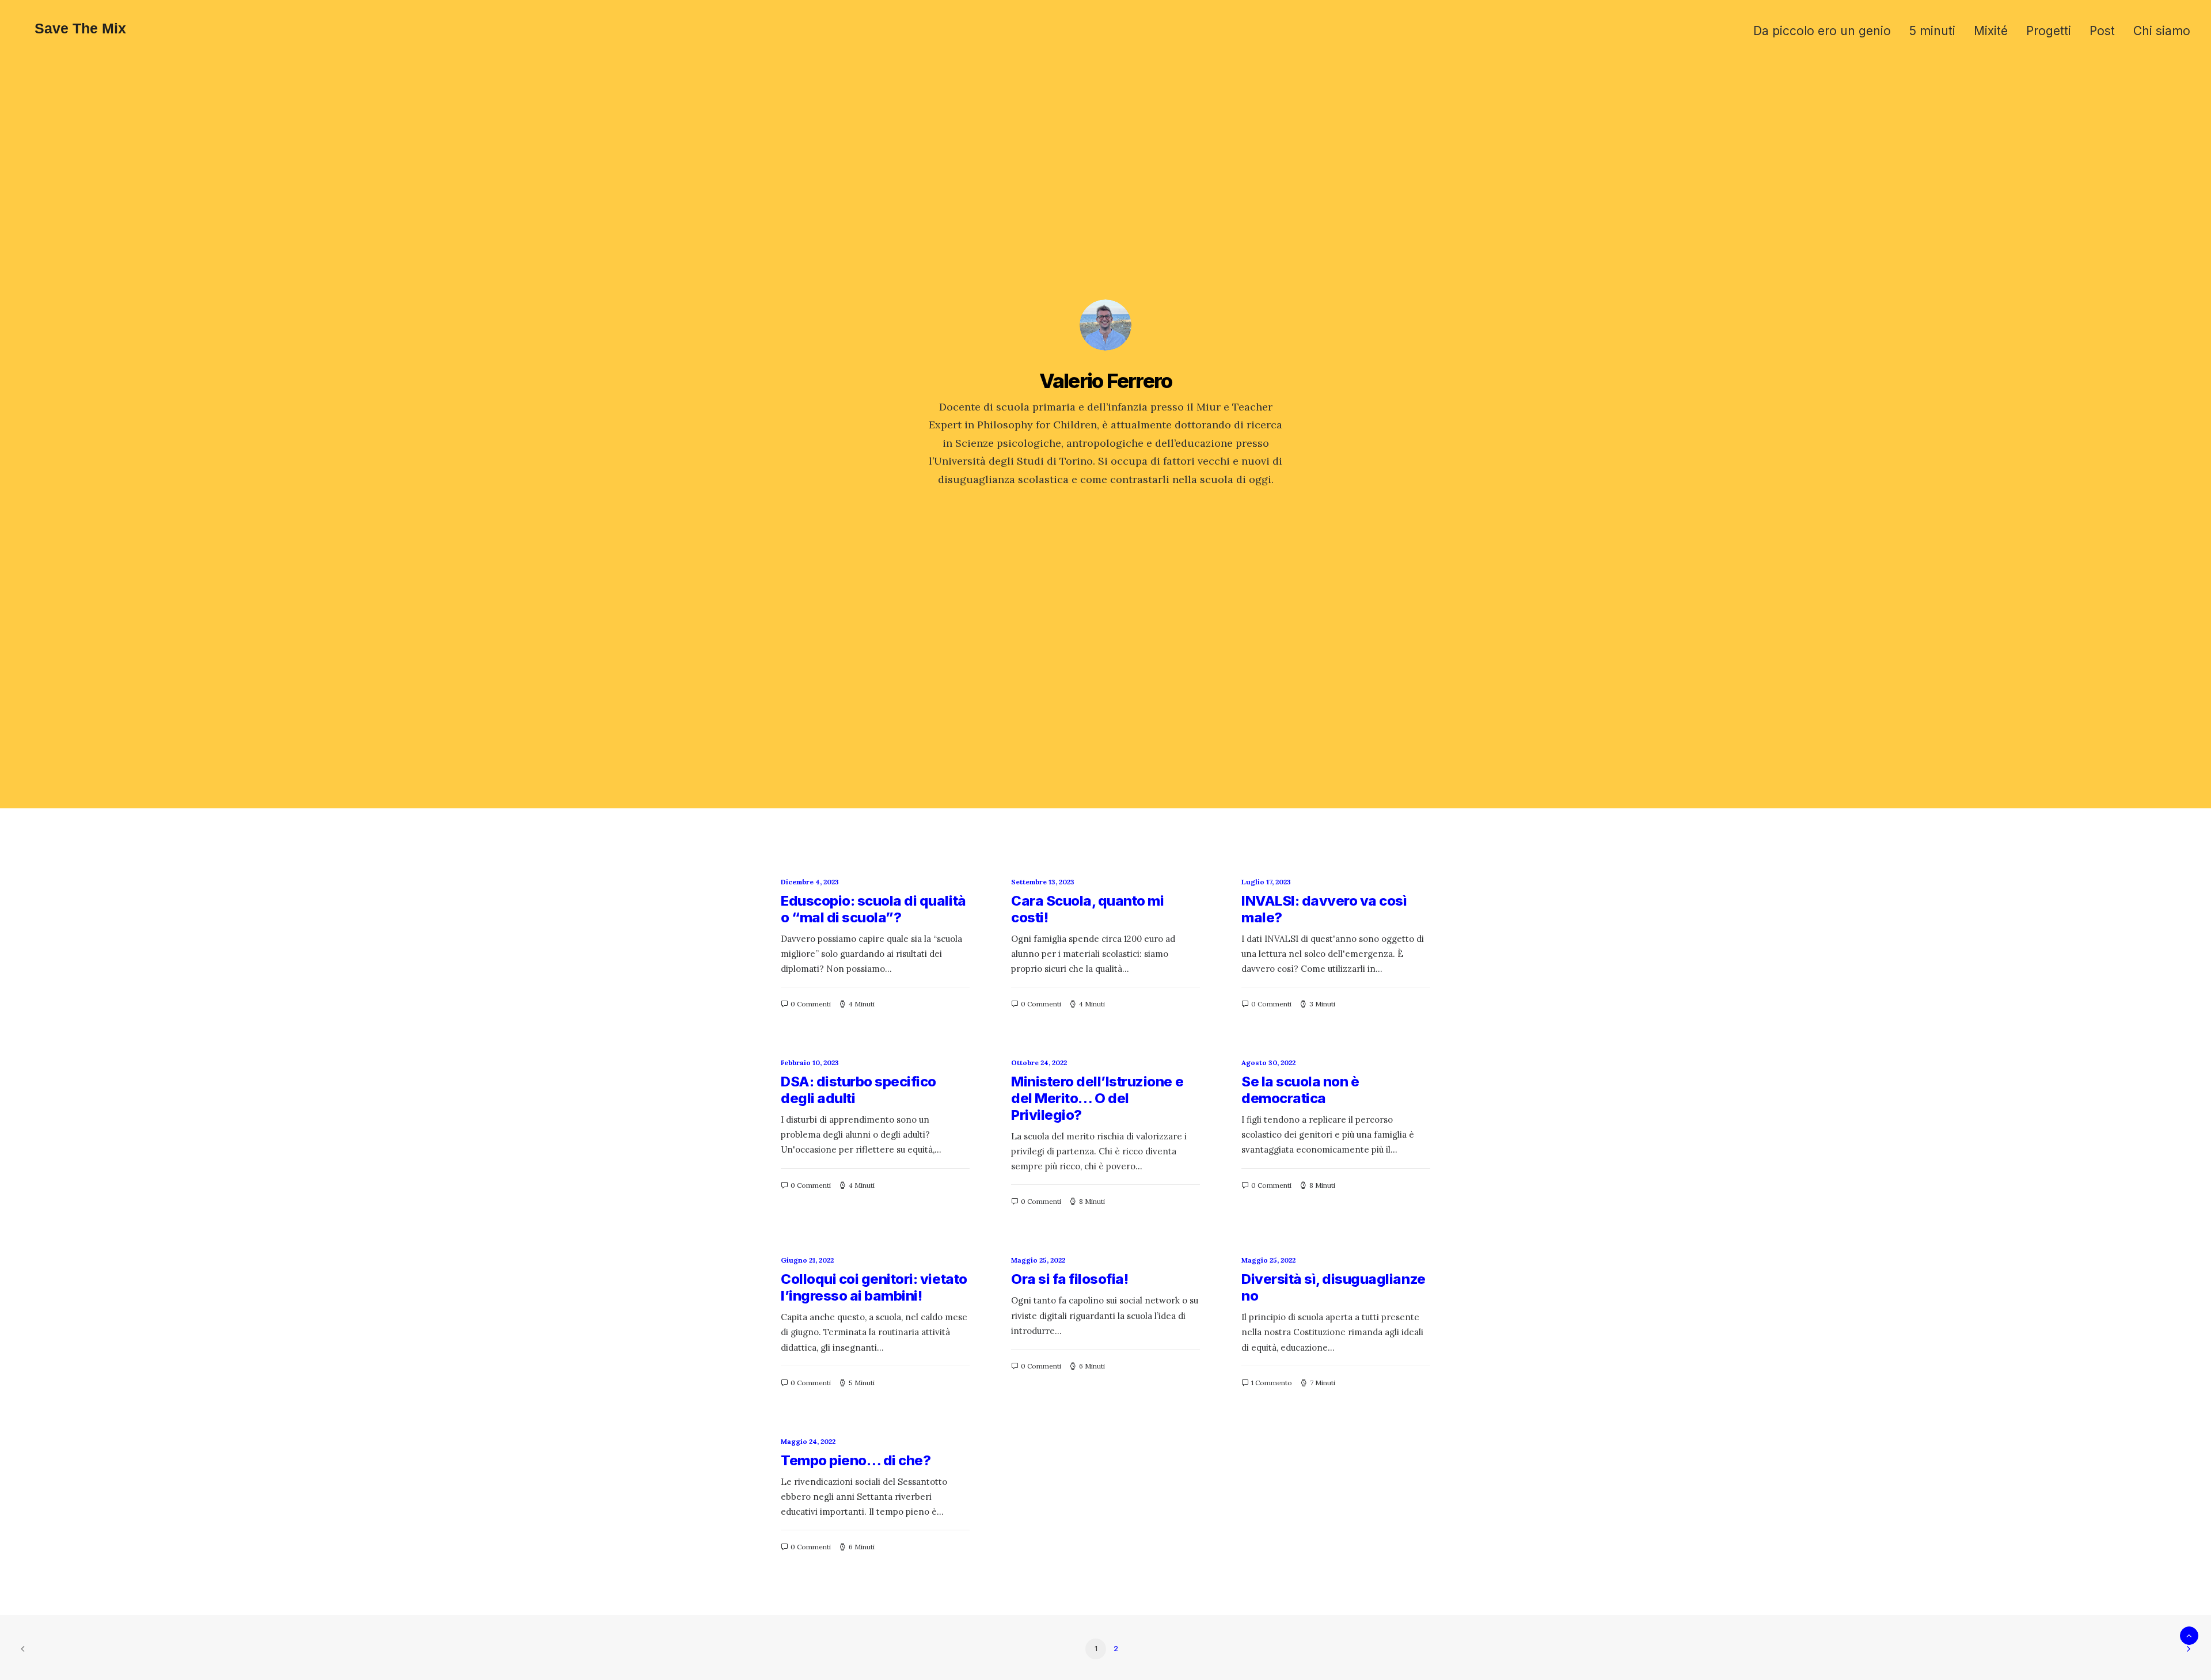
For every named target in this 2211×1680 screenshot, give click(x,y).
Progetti (2049, 31)
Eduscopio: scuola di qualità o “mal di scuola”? (873, 909)
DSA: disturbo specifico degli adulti (858, 1090)
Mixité (1991, 31)
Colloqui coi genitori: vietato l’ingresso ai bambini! (874, 1287)
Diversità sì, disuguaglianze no (1334, 1287)
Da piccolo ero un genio (1822, 31)
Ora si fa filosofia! (1070, 1279)
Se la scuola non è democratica (1300, 1090)
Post (2102, 31)
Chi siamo (2162, 31)
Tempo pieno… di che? (856, 1460)
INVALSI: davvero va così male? (1324, 909)
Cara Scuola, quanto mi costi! (1087, 909)
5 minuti (1932, 31)
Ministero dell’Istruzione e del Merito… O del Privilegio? (1097, 1098)
